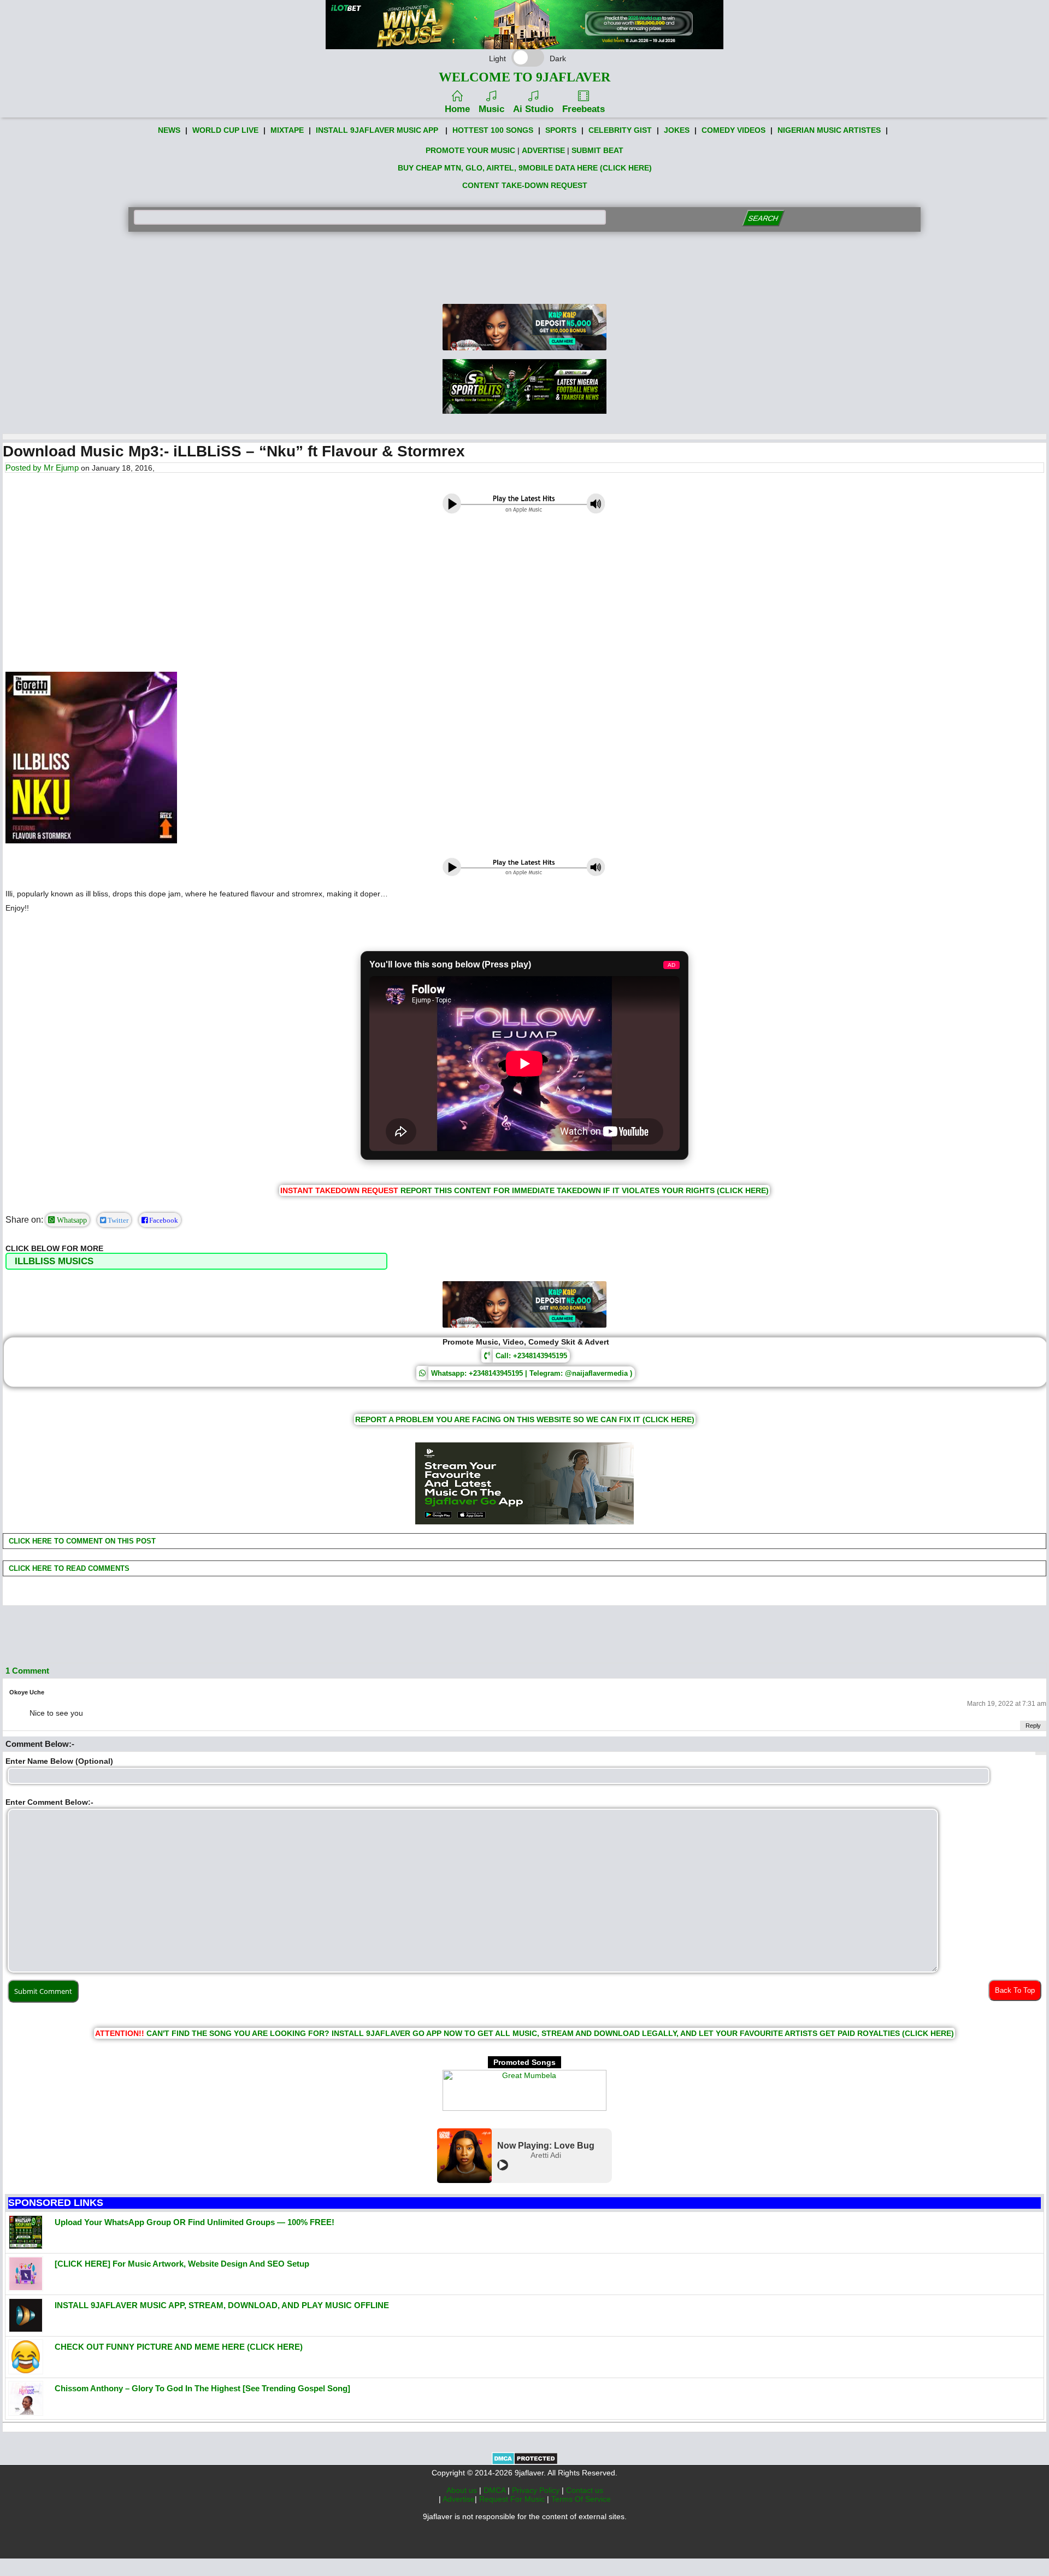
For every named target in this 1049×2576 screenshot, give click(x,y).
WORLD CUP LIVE (225, 130)
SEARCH (763, 218)
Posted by (25, 468)
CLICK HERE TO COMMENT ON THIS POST (81, 1541)
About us (463, 2490)
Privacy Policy (537, 2490)
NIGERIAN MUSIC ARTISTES (829, 130)
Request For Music (513, 2499)
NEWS (169, 130)
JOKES (677, 130)
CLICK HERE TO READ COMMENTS (68, 1568)
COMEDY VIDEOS (733, 130)
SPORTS (561, 130)
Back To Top (1015, 1990)
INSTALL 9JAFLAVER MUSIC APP (377, 130)
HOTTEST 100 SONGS (493, 130)
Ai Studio (533, 109)
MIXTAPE (287, 130)
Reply (1033, 1726)
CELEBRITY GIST (620, 130)
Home (457, 109)
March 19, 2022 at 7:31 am (1007, 1704)
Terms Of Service (581, 2499)
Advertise (459, 2499)
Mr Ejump (61, 468)
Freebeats (584, 109)
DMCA (496, 2490)
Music (491, 109)
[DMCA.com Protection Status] (525, 2462)
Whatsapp (71, 1220)
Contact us (585, 2490)
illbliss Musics (54, 1261)
